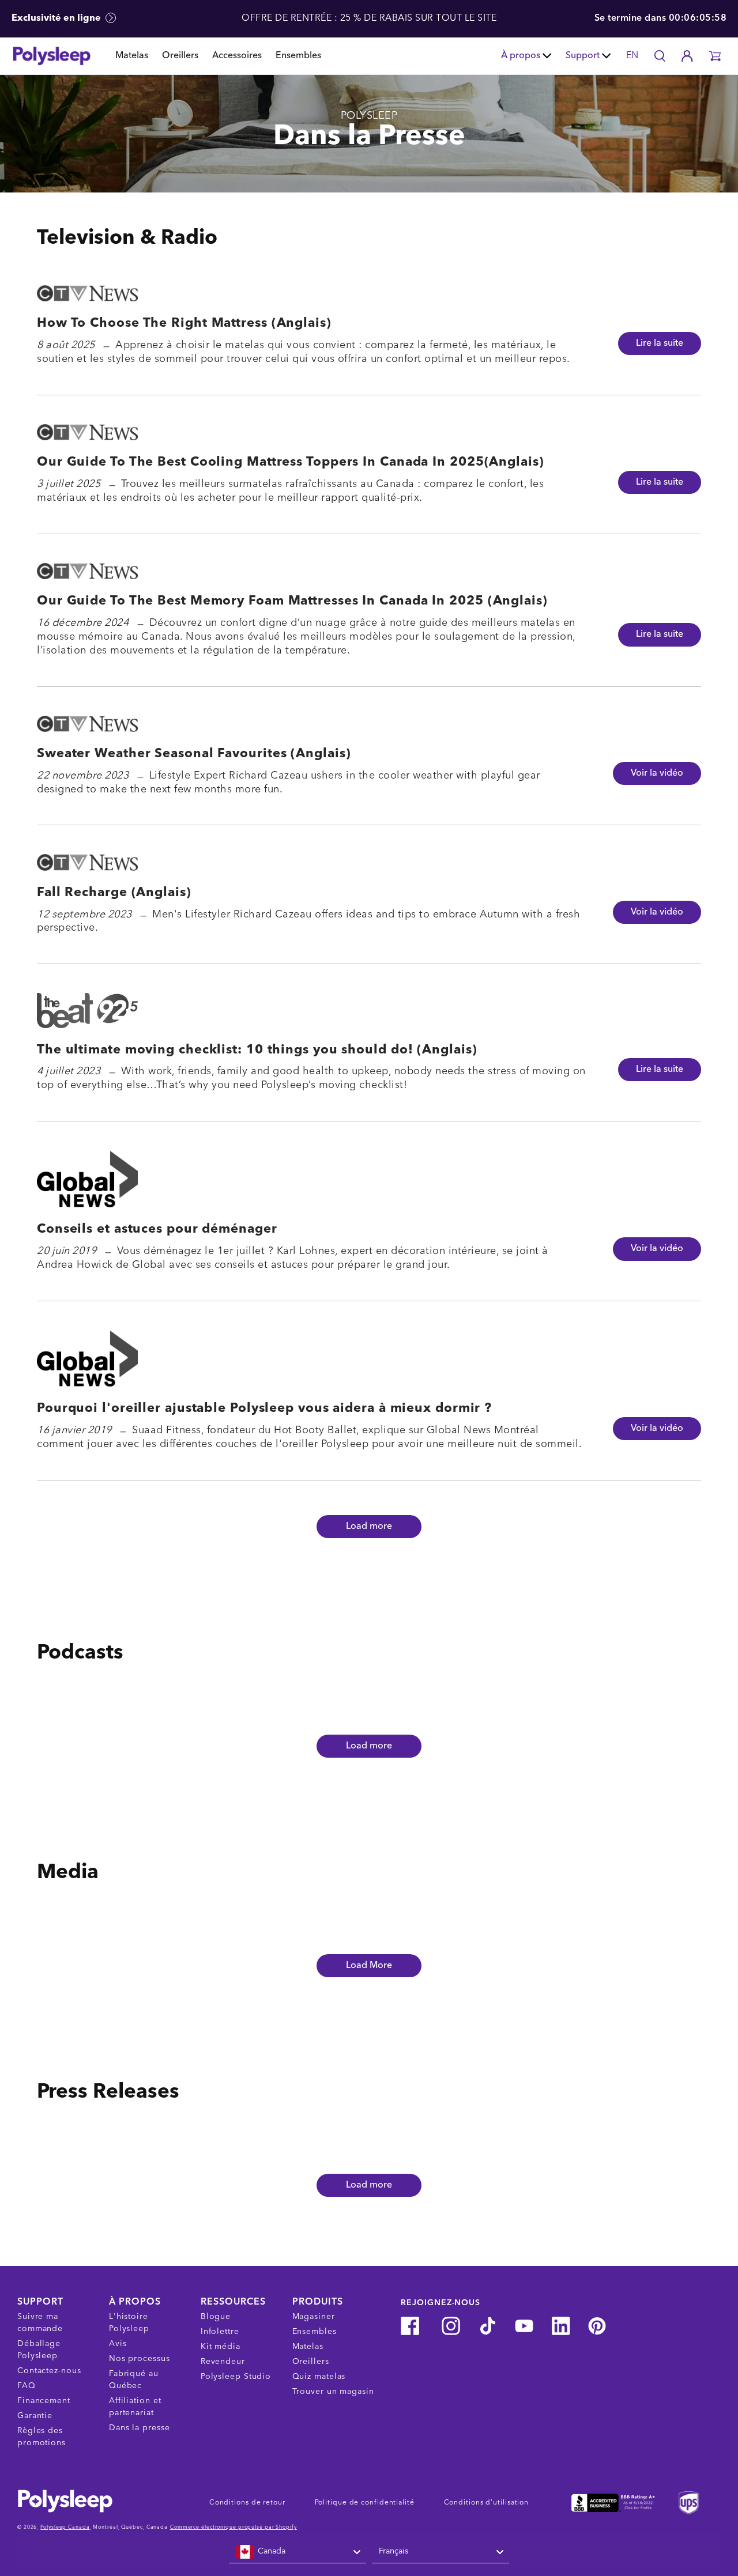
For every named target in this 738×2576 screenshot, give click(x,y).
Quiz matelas (319, 2377)
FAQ (27, 2386)
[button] (715, 56)
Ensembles (298, 56)
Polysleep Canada (65, 2527)
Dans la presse (140, 2428)
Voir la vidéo (657, 773)
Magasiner (314, 2317)
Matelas (132, 56)
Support (583, 56)
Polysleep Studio (236, 2377)
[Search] (660, 56)
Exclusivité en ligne (57, 18)
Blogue (216, 2317)
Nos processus (140, 2359)
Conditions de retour (247, 2503)
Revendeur (223, 2362)
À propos (521, 56)
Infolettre (220, 2332)
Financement (44, 2401)
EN (632, 56)
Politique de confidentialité (365, 2503)
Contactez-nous (49, 2371)
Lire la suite (660, 343)
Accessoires (237, 56)
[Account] (687, 56)
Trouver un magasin (333, 2392)
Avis (118, 2344)
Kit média (221, 2347)
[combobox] (298, 2552)
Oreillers (180, 56)
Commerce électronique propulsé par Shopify (234, 2527)
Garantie (35, 2416)
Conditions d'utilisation (487, 2503)
